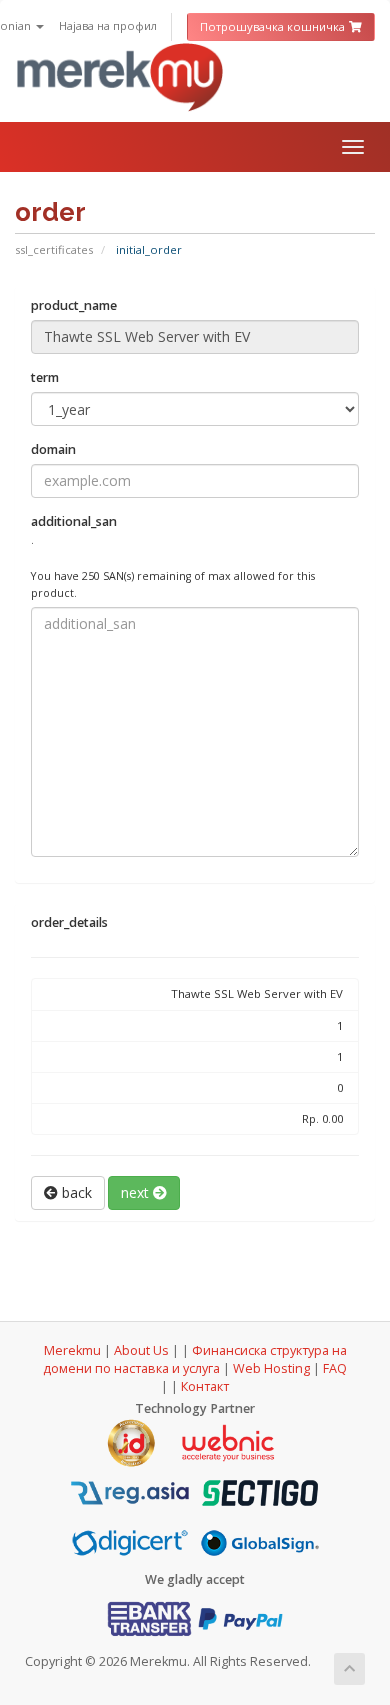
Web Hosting (271, 1368)
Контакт (205, 1386)
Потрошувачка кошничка (274, 26)
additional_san (173, 557)
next (137, 1192)
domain (53, 449)
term (45, 377)
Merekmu (72, 1350)
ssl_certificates (54, 249)
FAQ (335, 1368)
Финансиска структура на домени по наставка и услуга (195, 1359)
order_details (69, 922)
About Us (141, 1350)
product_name (74, 305)
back (75, 1192)
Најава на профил (108, 25)
